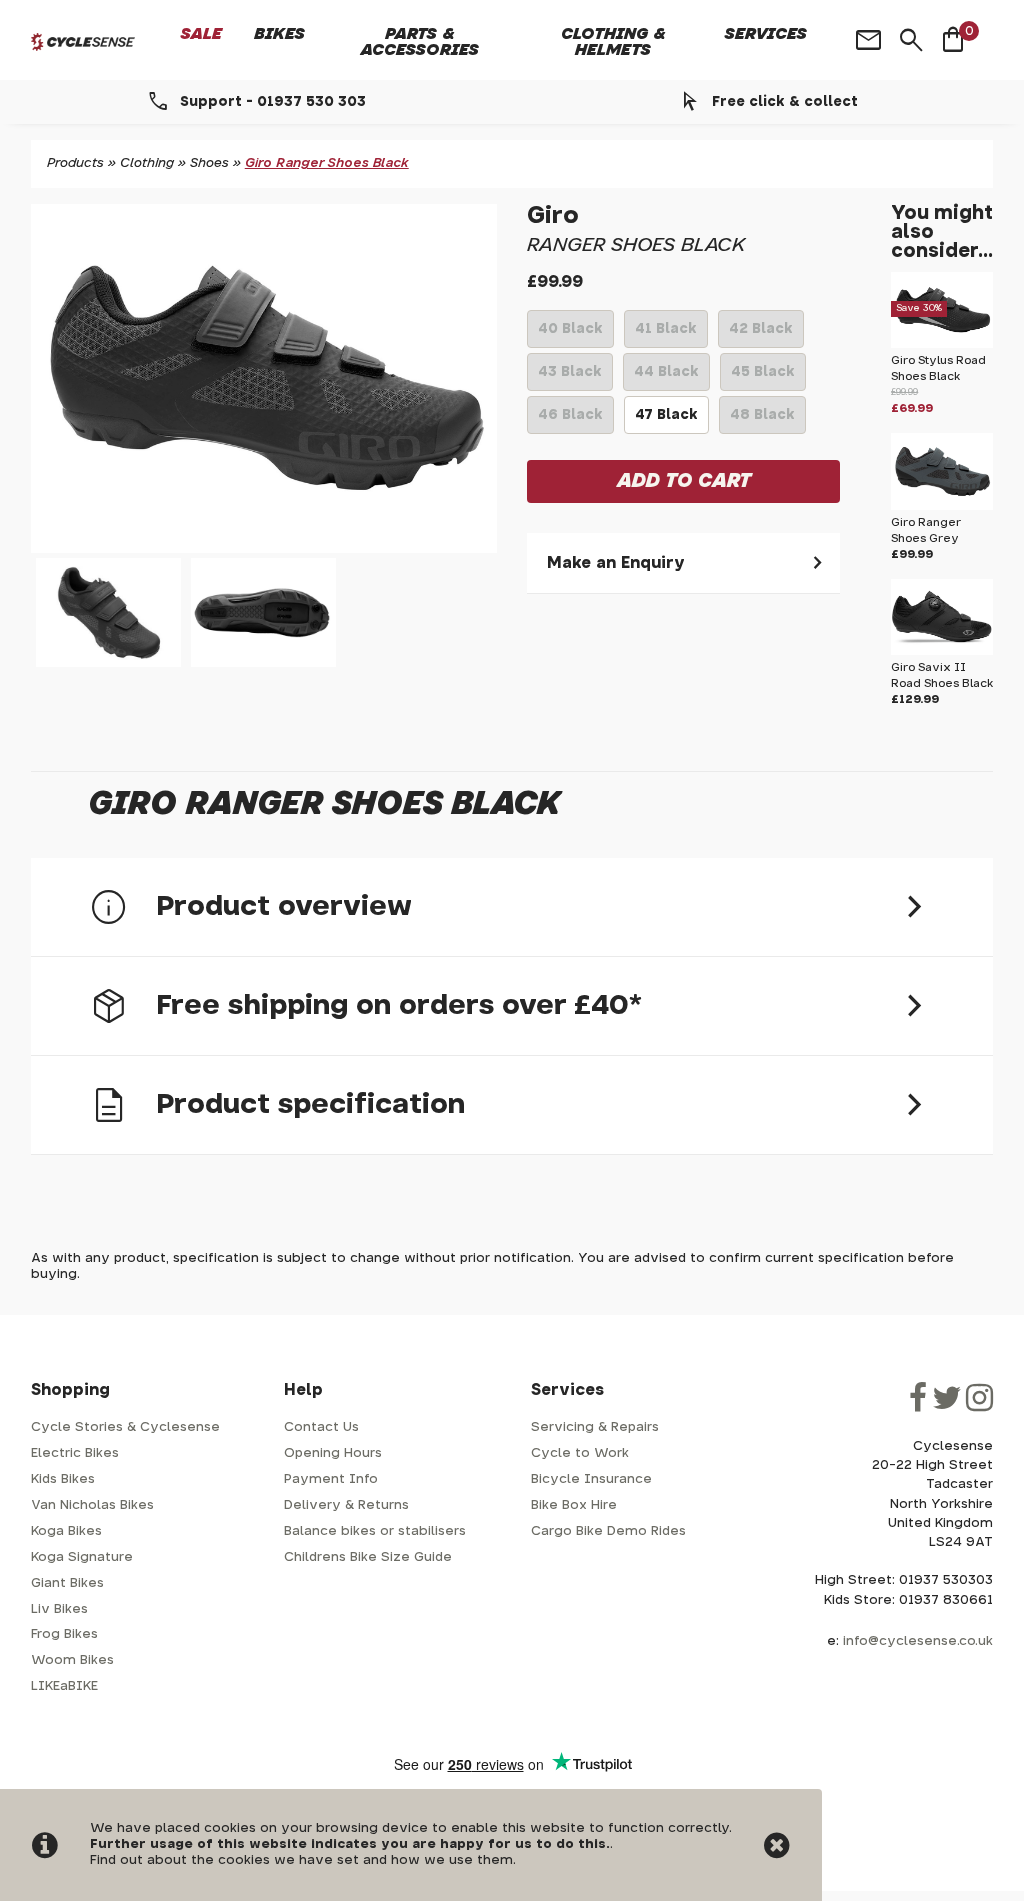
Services (766, 34)
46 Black (570, 421)
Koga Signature (82, 1557)
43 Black (570, 378)
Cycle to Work (580, 1453)
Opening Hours (333, 1453)
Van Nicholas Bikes (92, 1505)
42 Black (761, 335)
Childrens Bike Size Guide (368, 1557)
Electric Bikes (75, 1453)
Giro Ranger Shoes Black (327, 163)
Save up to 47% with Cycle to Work (785, 102)
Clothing (147, 163)
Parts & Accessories (420, 42)
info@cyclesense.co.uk (918, 1641)
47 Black (666, 421)
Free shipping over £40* (273, 102)
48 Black (762, 421)
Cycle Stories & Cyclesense (125, 1427)
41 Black (666, 335)
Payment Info (331, 1479)
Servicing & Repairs (595, 1427)
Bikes (279, 34)
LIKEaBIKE (64, 1686)
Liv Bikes (59, 1609)
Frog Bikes (64, 1634)
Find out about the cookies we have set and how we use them (301, 1860)
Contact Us (321, 1427)
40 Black (570, 335)
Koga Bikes (66, 1531)
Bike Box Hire (574, 1505)
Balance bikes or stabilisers (375, 1531)
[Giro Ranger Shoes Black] (264, 378)
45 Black (763, 378)
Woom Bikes (72, 1660)
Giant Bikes (67, 1583)
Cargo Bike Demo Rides (608, 1531)
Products (75, 163)
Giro (553, 216)
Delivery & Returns (346, 1505)
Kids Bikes (63, 1479)
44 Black (666, 378)
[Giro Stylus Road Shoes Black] (942, 344)
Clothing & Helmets (613, 42)
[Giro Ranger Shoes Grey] (942, 506)
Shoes (209, 163)
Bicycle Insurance (591, 1479)
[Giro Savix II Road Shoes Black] (942, 651)
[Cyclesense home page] (83, 42)
